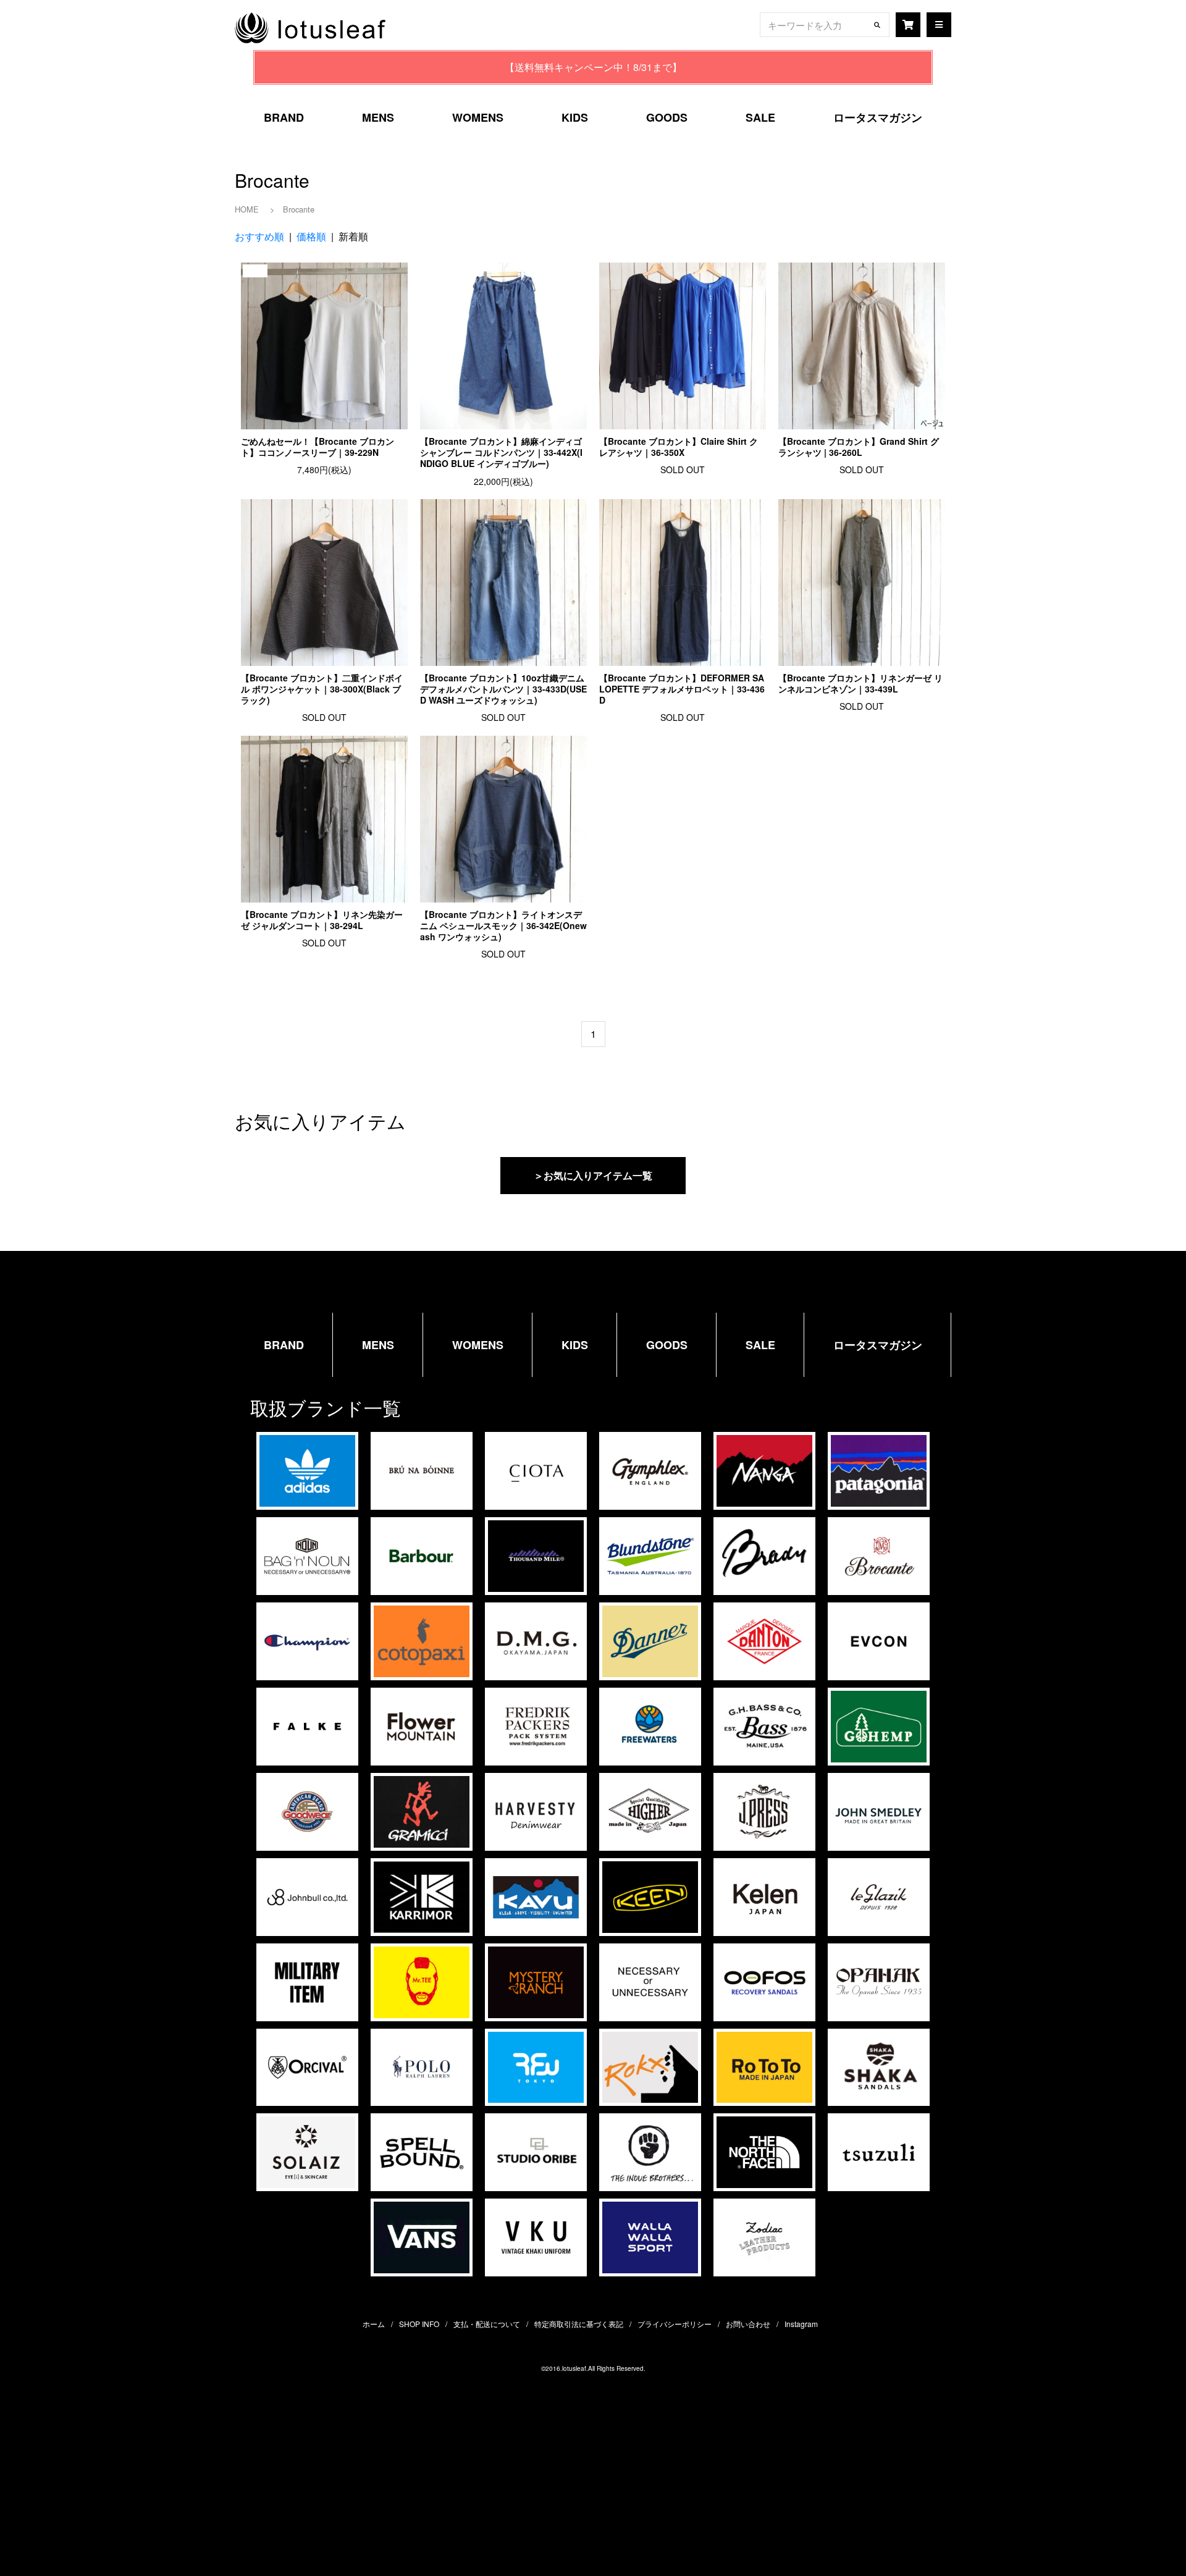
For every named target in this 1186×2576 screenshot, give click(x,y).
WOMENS (478, 117)
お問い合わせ (748, 2324)
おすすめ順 (259, 236)
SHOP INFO (419, 2324)
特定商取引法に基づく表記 (579, 2324)
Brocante (299, 209)
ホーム (374, 2324)
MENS (378, 117)
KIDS (575, 117)
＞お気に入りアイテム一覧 (593, 1175)
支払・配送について (487, 2324)
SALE (760, 117)
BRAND (284, 117)
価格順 (311, 236)
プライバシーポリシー (675, 2324)
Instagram (801, 2324)
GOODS (667, 117)
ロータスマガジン (878, 117)
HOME (247, 209)
